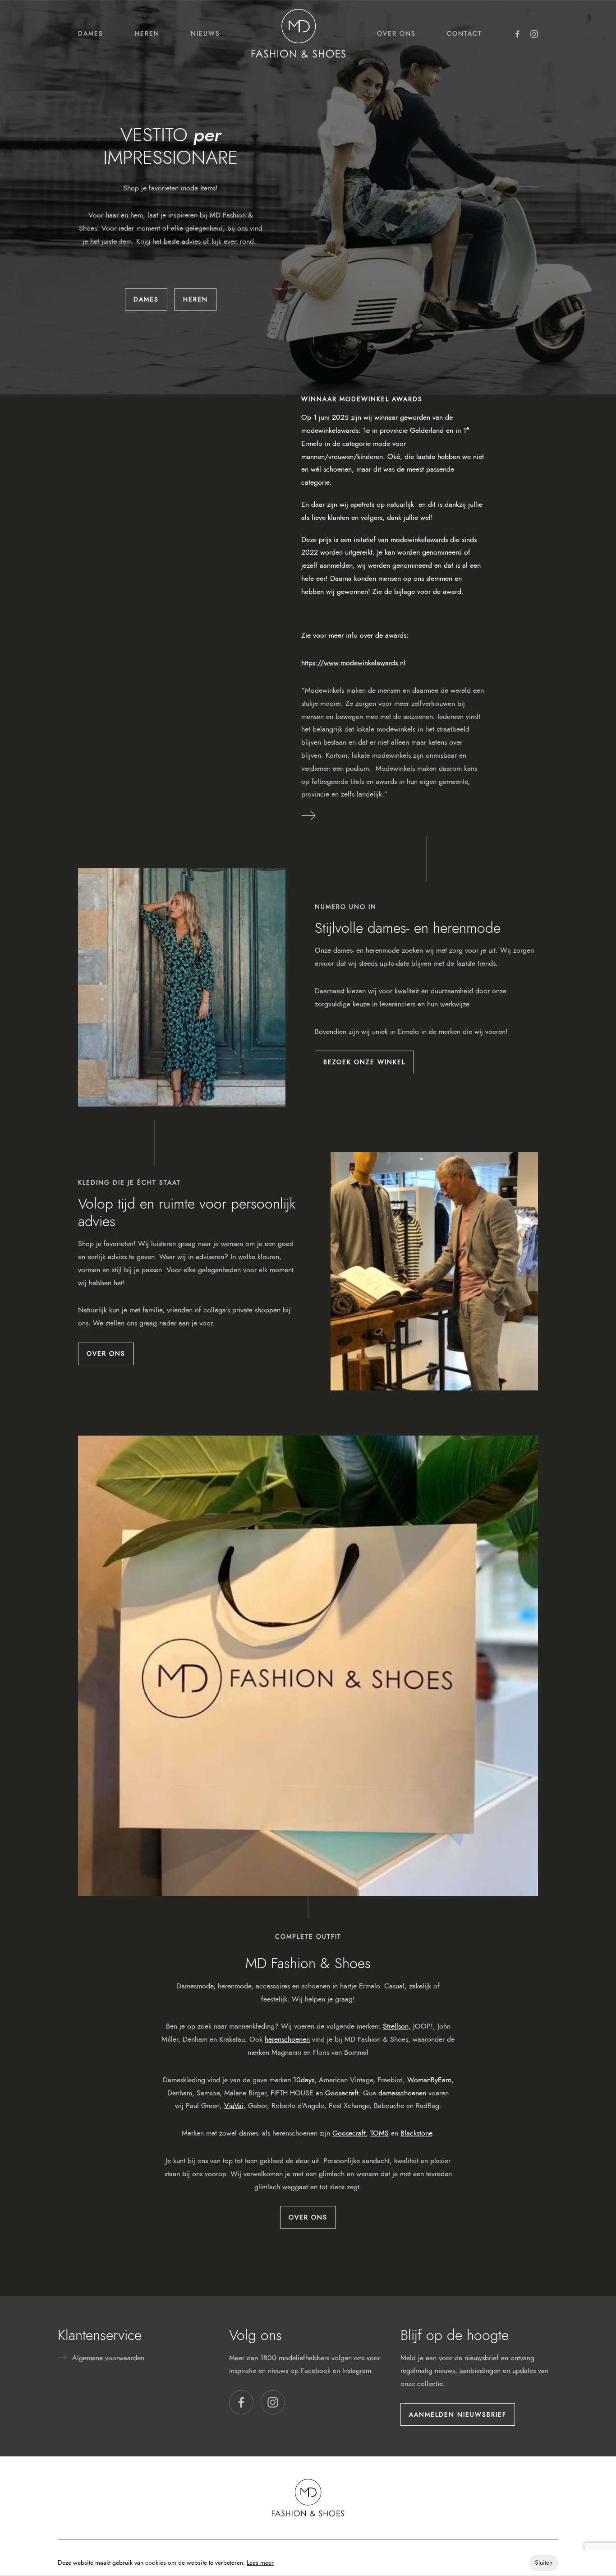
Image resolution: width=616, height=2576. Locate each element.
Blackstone (416, 2133)
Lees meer (260, 2563)
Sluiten (544, 2563)
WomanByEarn (429, 2080)
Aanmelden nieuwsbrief (458, 2414)
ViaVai (234, 2106)
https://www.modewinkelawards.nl (353, 663)
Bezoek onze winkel (364, 1062)
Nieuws (205, 33)
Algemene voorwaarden (108, 2358)
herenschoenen (287, 2039)
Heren (147, 33)
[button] (241, 2402)
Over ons (396, 33)
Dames (91, 33)
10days (304, 2080)
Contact (464, 33)
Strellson (396, 2026)
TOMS (379, 2133)
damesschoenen (402, 2093)
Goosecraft (342, 2093)
